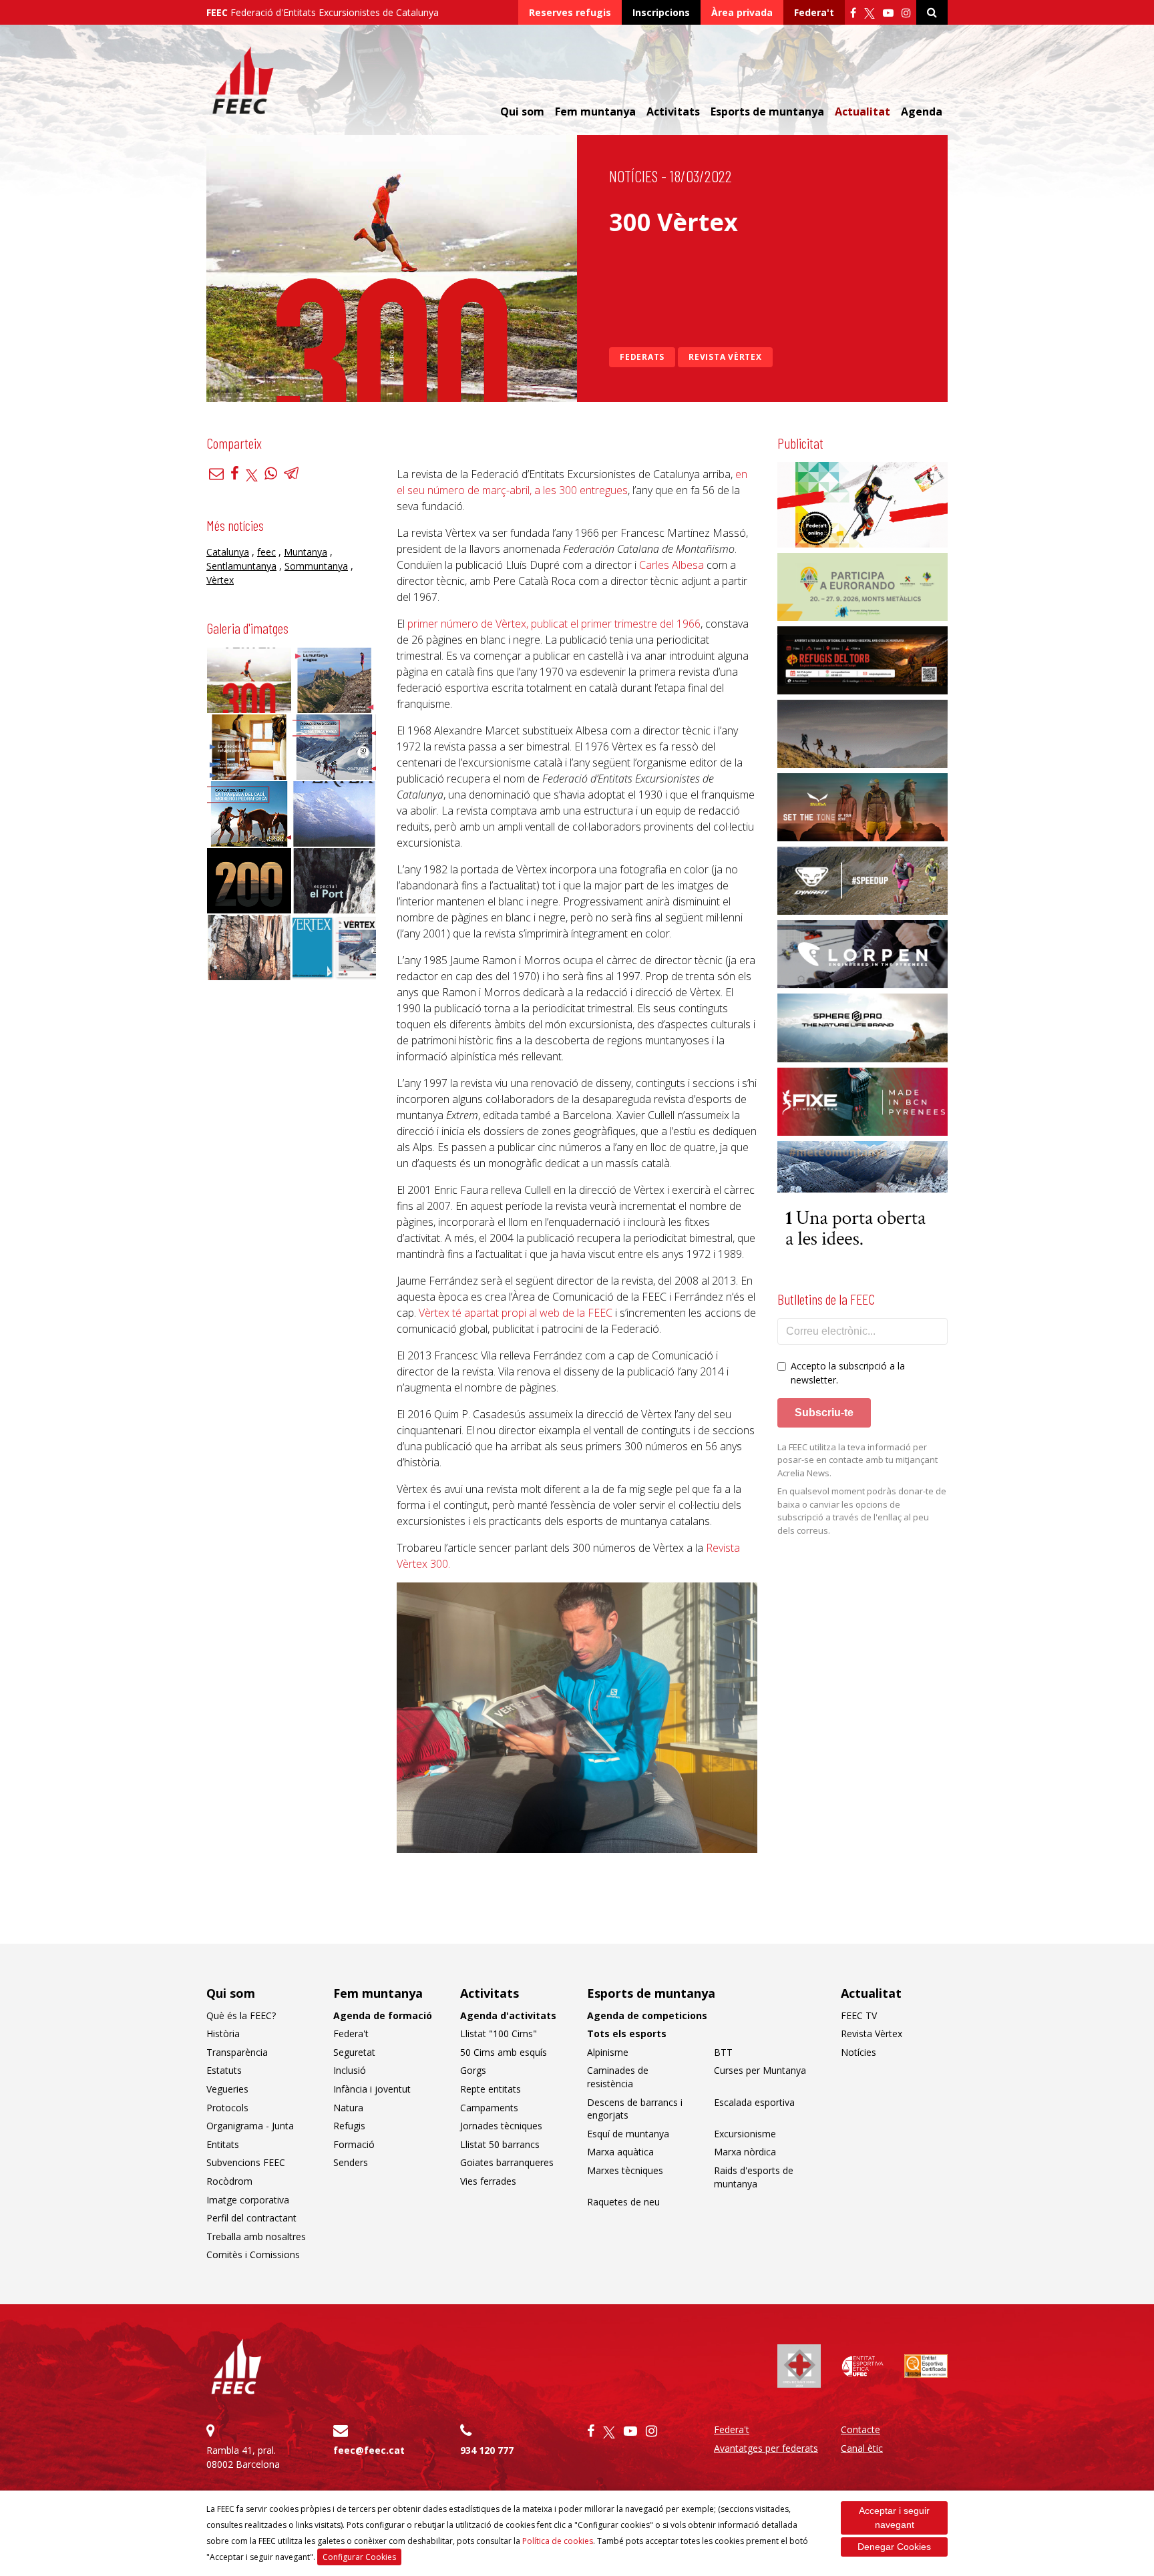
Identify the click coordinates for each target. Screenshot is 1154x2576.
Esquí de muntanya (628, 2134)
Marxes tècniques (625, 2170)
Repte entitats (491, 2089)
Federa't (814, 12)
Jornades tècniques (501, 2126)
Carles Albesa (671, 565)
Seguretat (354, 2052)
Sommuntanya (316, 566)
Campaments (489, 2108)
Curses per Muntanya (760, 2070)
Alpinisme (608, 2052)
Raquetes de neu (623, 2202)
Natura (348, 2108)
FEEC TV (859, 2015)
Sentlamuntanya (241, 566)
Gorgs (473, 2070)
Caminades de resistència (618, 2077)
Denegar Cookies (894, 2547)
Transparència (237, 2052)
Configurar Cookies (359, 2557)
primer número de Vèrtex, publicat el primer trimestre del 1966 (554, 624)
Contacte (860, 2429)
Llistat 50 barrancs (500, 2144)
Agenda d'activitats (508, 2015)
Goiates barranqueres (507, 2162)
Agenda (922, 112)
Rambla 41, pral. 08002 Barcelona (243, 2457)
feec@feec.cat (369, 2450)
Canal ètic (862, 2448)
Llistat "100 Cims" (499, 2033)
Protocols (227, 2108)
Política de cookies (558, 2541)
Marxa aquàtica (620, 2152)
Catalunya (228, 552)
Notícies (633, 176)
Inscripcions (661, 12)
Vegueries (227, 2089)
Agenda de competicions (647, 2015)
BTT (723, 2052)
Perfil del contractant (251, 2218)
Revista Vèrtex (725, 357)
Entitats (223, 2144)
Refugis (349, 2126)
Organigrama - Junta (250, 2126)
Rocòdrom (229, 2181)
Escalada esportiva (754, 2102)
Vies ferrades (488, 2181)
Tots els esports (627, 2033)
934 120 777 (487, 2450)
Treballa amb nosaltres (256, 2236)
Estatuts (224, 2070)
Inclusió (350, 2070)
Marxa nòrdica (745, 2152)
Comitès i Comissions (253, 2255)
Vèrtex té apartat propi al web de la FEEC (516, 1313)
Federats (642, 357)
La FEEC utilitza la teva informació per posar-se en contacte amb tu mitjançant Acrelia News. (857, 1460)
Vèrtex (220, 580)
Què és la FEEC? (241, 2015)
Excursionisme (745, 2134)
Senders (351, 2162)
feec (266, 552)
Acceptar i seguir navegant (894, 2518)
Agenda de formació (383, 2015)
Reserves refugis (570, 12)
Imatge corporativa (248, 2200)
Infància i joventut (372, 2089)
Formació (354, 2144)
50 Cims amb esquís (504, 2052)
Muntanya (306, 552)
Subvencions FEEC (246, 2162)
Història (223, 2033)
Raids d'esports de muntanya (754, 2177)
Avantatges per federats (766, 2448)
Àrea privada (742, 12)
